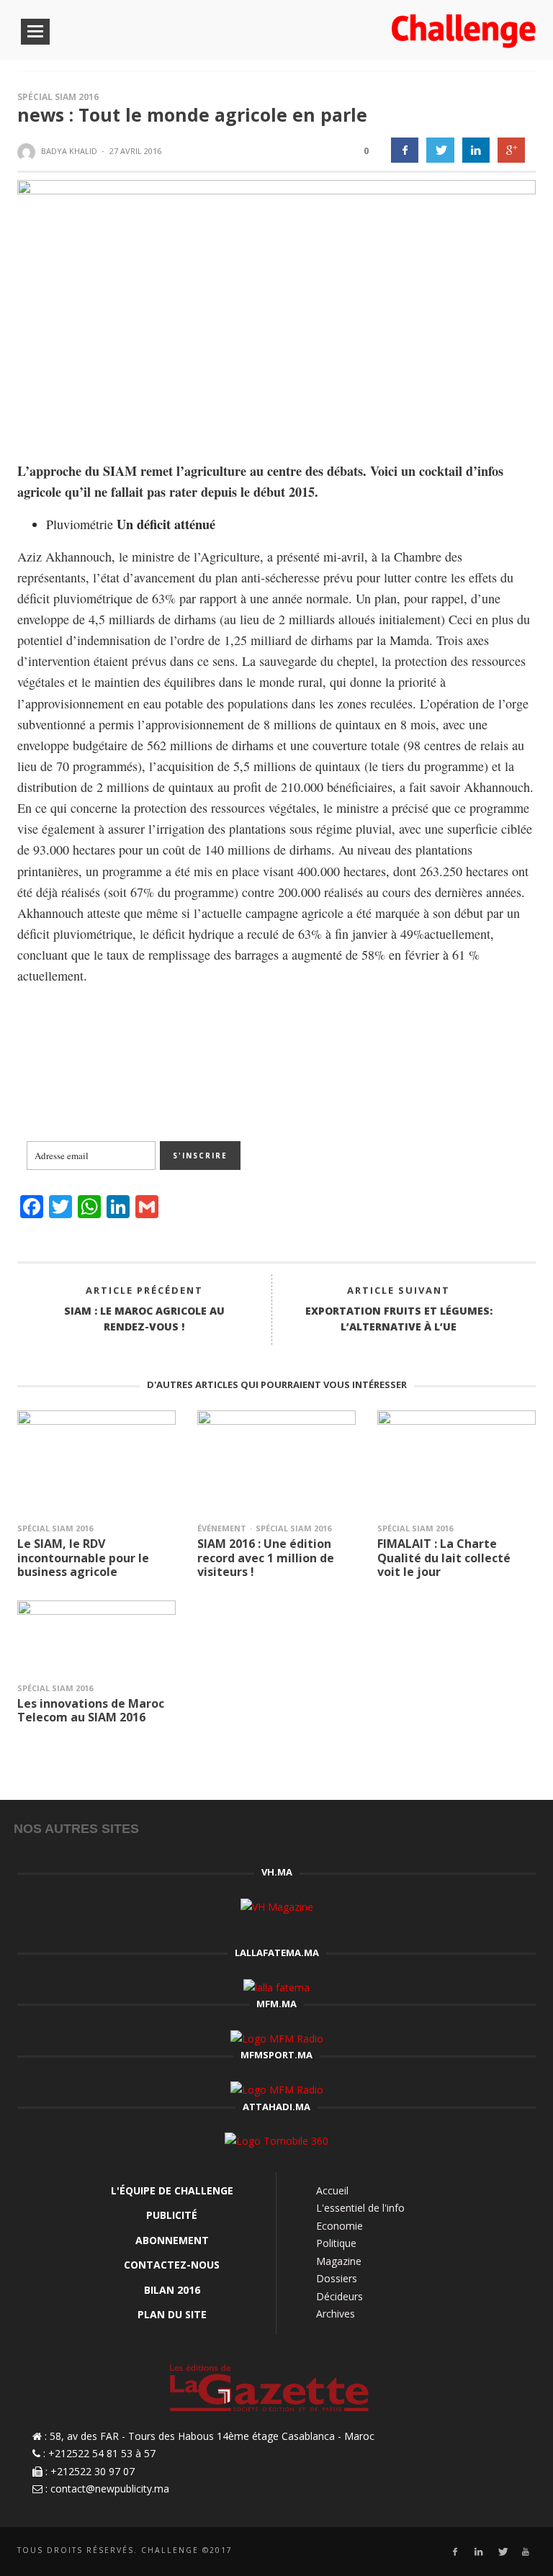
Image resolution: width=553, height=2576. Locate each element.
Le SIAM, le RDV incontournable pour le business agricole (83, 1557)
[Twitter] (502, 2552)
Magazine (339, 2261)
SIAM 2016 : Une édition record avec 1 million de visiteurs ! (266, 1557)
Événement (222, 1528)
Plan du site (172, 2314)
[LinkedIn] (478, 2552)
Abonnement (172, 2240)
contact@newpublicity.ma (110, 2489)
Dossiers (337, 2278)
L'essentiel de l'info (360, 2208)
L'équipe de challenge (172, 2190)
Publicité (172, 2215)
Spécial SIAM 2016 (58, 97)
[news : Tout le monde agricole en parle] (276, 308)
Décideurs (340, 2296)
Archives (336, 2314)
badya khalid (69, 151)
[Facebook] (455, 2552)
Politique (336, 2243)
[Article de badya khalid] (28, 152)
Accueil (332, 2190)
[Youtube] (526, 2552)
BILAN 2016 (172, 2290)
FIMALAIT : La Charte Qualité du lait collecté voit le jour (444, 1557)
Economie (340, 2226)
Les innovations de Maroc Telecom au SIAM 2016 (91, 1710)
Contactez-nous (172, 2265)
